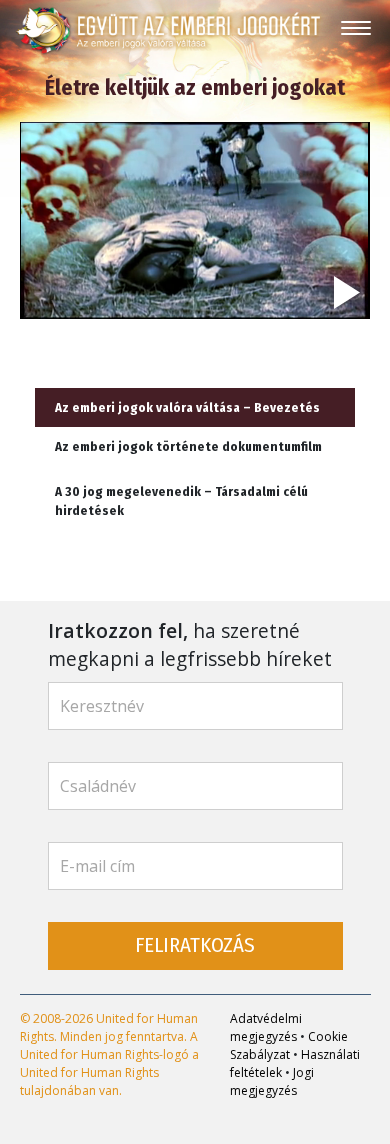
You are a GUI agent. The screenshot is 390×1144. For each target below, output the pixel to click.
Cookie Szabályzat (289, 1045)
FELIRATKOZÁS (195, 945)
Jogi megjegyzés (272, 1081)
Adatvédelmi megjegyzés (266, 1027)
